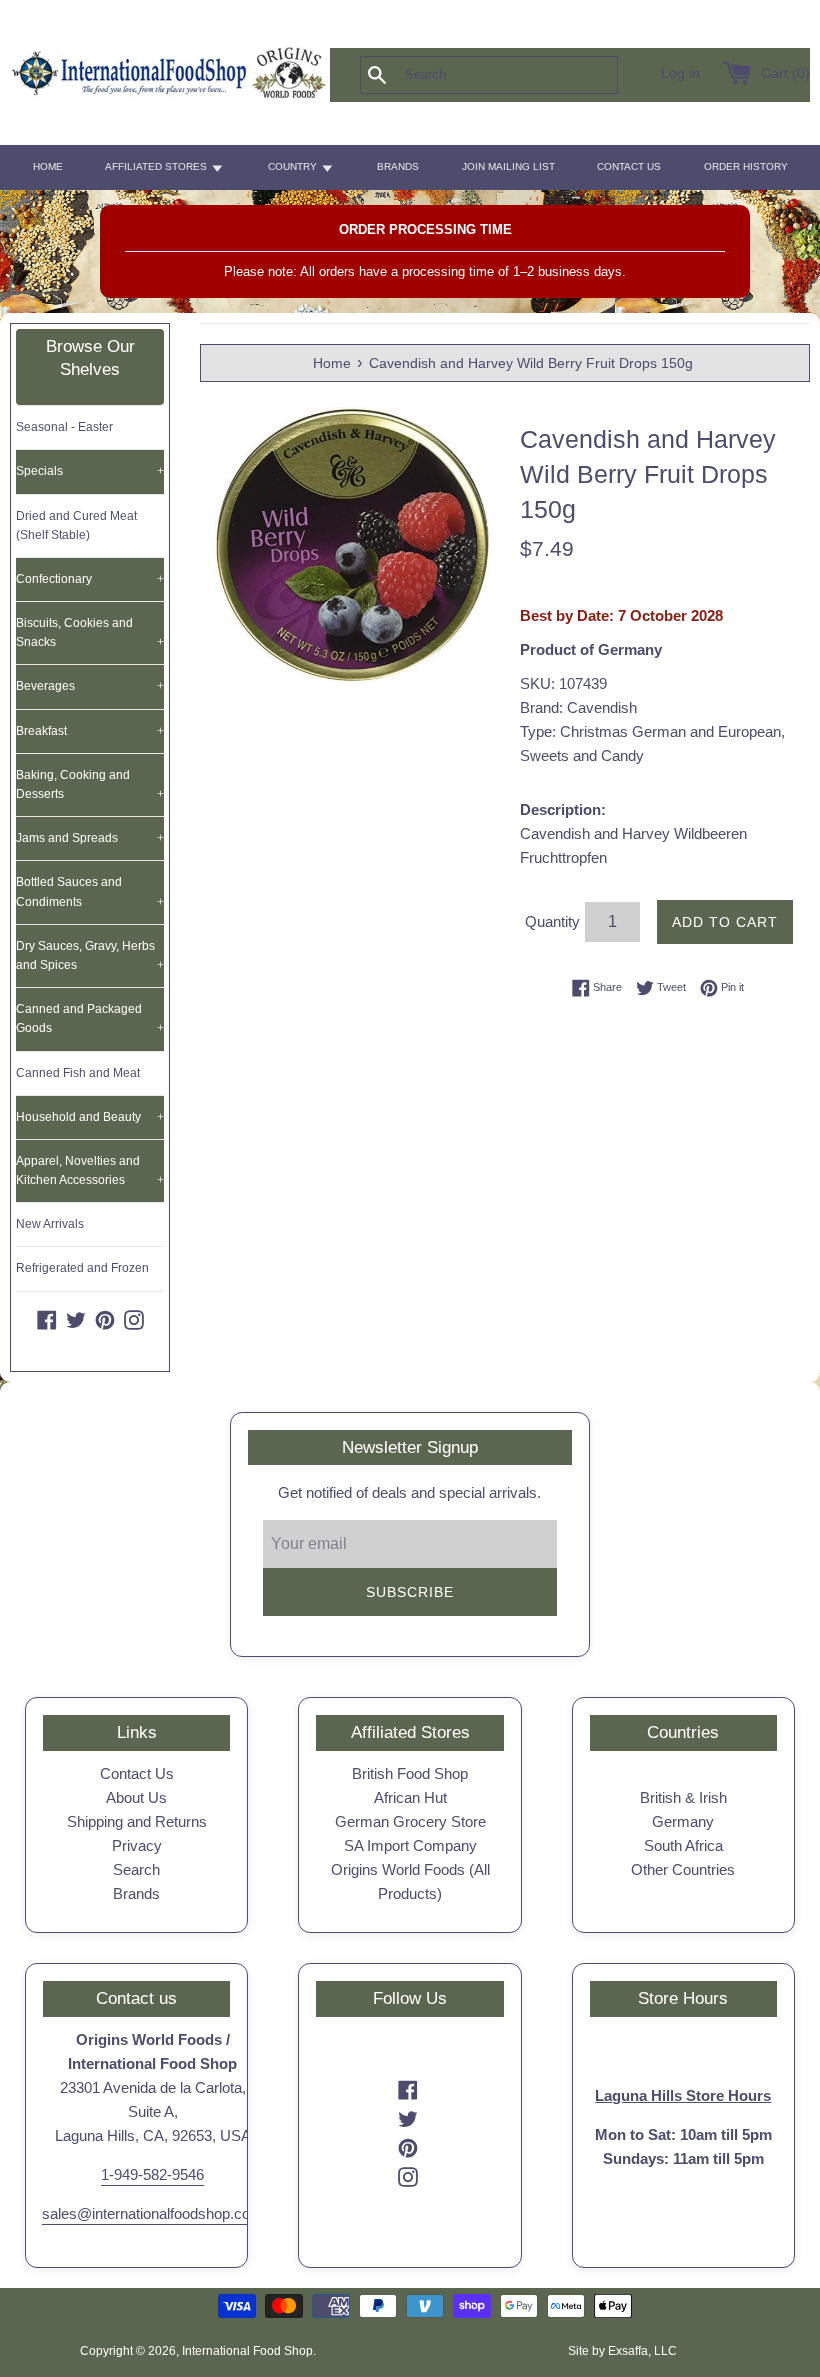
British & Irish (683, 1797)
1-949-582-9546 (152, 2174)
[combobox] (522, 75)
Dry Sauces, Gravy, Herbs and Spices (90, 955)
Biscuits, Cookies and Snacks (90, 632)
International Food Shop (247, 2351)
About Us (136, 1797)
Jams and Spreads (90, 838)
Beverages (90, 686)
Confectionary (90, 579)
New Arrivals (50, 1224)
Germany (683, 1821)
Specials (90, 471)
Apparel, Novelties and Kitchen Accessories (90, 1170)
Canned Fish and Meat (78, 1073)
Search (136, 1869)
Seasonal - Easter (64, 427)
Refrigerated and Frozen (82, 1268)
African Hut (410, 1797)
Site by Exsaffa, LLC (622, 2351)
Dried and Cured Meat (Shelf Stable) (76, 525)
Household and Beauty (90, 1117)
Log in (680, 73)
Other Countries (683, 1869)
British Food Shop (410, 1773)
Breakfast (90, 731)
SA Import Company (410, 1845)
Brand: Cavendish (578, 707)
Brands (136, 1893)
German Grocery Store (410, 1821)
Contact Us (137, 1773)
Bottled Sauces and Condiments (90, 891)
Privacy (137, 1845)
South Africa (683, 1845)
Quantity (552, 921)
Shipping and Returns (137, 1821)
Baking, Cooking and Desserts (90, 784)
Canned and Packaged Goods (90, 1018)
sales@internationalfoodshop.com (152, 2213)
